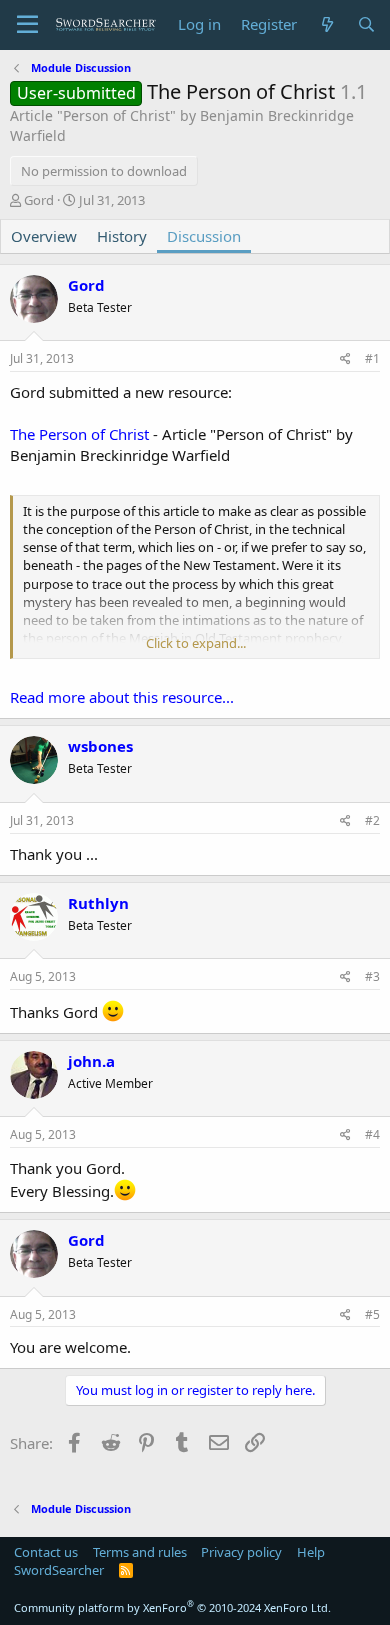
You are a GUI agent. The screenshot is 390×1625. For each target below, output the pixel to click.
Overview (44, 236)
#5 (372, 1314)
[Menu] (27, 25)
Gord (39, 200)
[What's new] (326, 24)
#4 (372, 1134)
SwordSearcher (59, 1570)
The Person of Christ (79, 434)
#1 (372, 358)
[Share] (345, 359)
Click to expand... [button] (196, 643)
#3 (372, 976)
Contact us (46, 1552)
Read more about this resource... (122, 697)
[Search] (366, 24)
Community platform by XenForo (172, 1607)
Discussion (204, 236)
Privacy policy (241, 1552)
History (122, 236)
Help (311, 1552)
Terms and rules (140, 1552)
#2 (372, 820)
